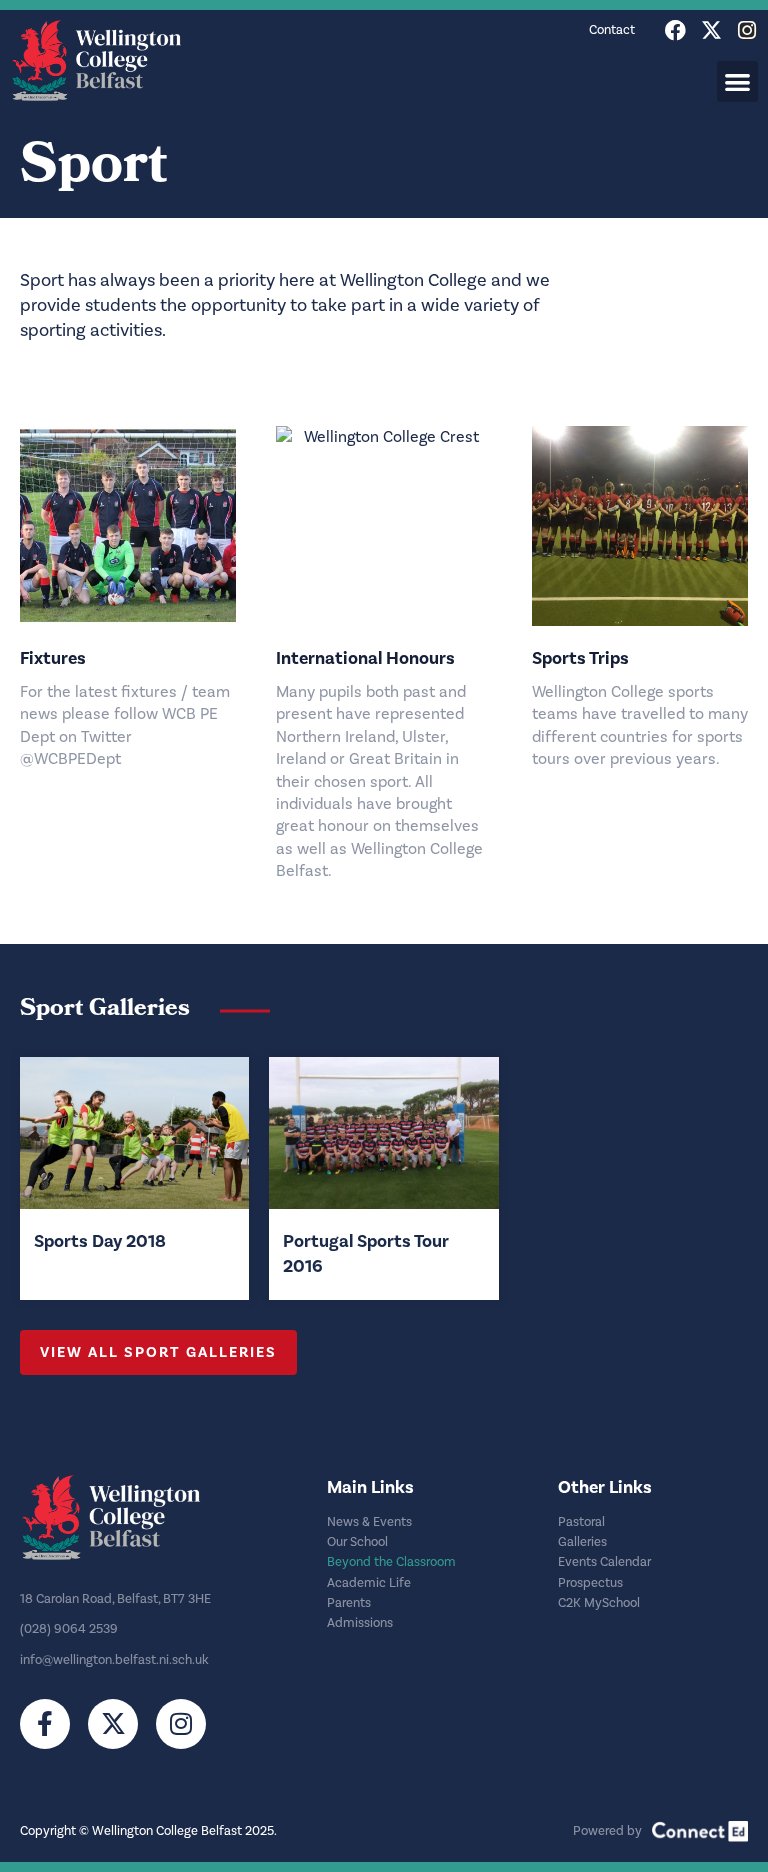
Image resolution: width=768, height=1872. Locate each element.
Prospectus (590, 1583)
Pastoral (581, 1522)
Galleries (582, 1542)
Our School (357, 1542)
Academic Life (369, 1583)
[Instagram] (747, 30)
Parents (349, 1603)
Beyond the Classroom (391, 1562)
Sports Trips (580, 658)
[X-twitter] (711, 30)
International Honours (365, 658)
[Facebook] (675, 30)
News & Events (369, 1522)
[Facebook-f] (45, 1724)
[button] (737, 81)
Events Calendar (604, 1562)
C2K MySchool (599, 1603)
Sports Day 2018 (100, 1241)
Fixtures (53, 658)
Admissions (360, 1623)
